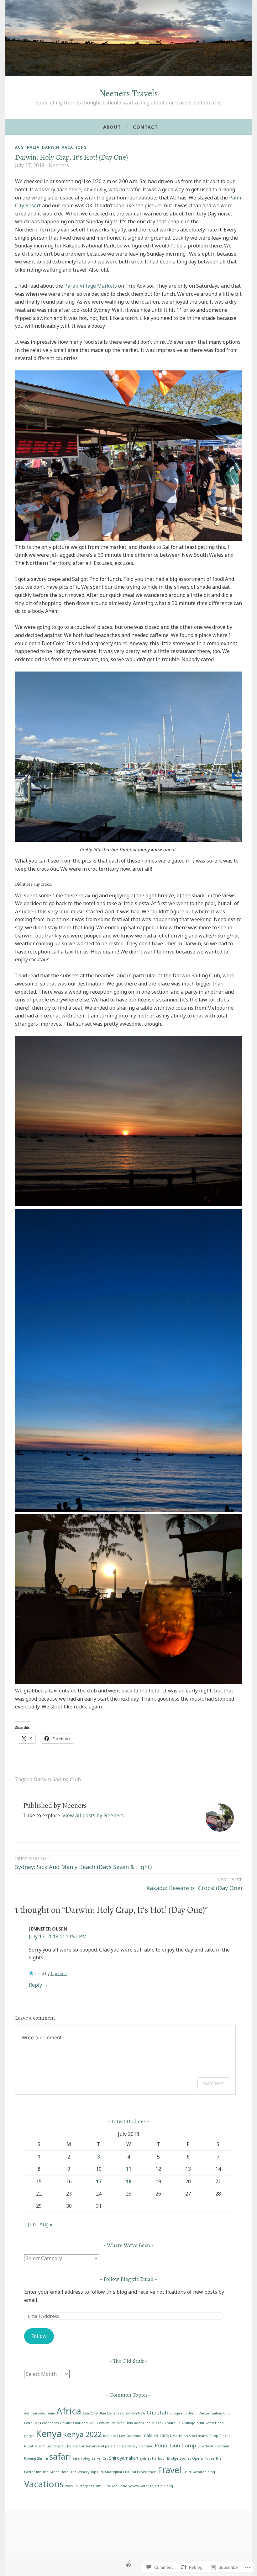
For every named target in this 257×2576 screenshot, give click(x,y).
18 (128, 2181)
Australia (27, 147)
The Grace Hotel (56, 2472)
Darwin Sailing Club (57, 1779)
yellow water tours (144, 2486)
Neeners (59, 165)
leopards (110, 2436)
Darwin (51, 147)
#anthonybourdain (40, 2413)
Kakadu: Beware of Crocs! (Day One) (194, 1884)
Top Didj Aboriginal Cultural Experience (123, 2472)
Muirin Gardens (47, 2446)
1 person (59, 1974)
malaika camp (157, 2435)
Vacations (74, 147)
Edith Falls (32, 2423)
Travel (169, 2470)
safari (60, 2456)
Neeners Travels (129, 93)
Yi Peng (167, 2486)
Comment (214, 2083)
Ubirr (187, 2472)
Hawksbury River (110, 2423)
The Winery (80, 2472)
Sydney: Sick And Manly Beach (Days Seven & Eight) (83, 1863)
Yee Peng (119, 2486)
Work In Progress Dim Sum (87, 2486)
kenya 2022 (82, 2434)
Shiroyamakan (124, 2458)
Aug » (46, 2224)
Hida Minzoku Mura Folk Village (169, 2423)
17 (99, 2181)
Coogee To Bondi (183, 2413)
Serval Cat (100, 2458)
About (112, 127)
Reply (35, 1985)
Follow (39, 2336)
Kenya (49, 2434)
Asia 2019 (90, 2413)
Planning (146, 2446)
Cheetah (157, 2412)
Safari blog (81, 2458)
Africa (69, 2411)
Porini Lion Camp (175, 2445)
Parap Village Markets (91, 286)
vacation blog (204, 2472)
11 (128, 2169)
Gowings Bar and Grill (78, 2423)
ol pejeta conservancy (119, 2446)
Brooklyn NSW (134, 2413)
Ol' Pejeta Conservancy (81, 2446)
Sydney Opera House (197, 2458)
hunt (200, 2423)
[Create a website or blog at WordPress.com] (128, 2565)
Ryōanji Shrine (36, 2458)
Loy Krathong (130, 2436)
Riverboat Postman (213, 2446)
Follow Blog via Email (128, 2279)
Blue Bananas (110, 2413)
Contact (145, 127)
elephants (50, 2423)
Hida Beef (134, 2423)
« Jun (30, 2224)
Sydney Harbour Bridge (159, 2458)
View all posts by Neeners (93, 1815)
